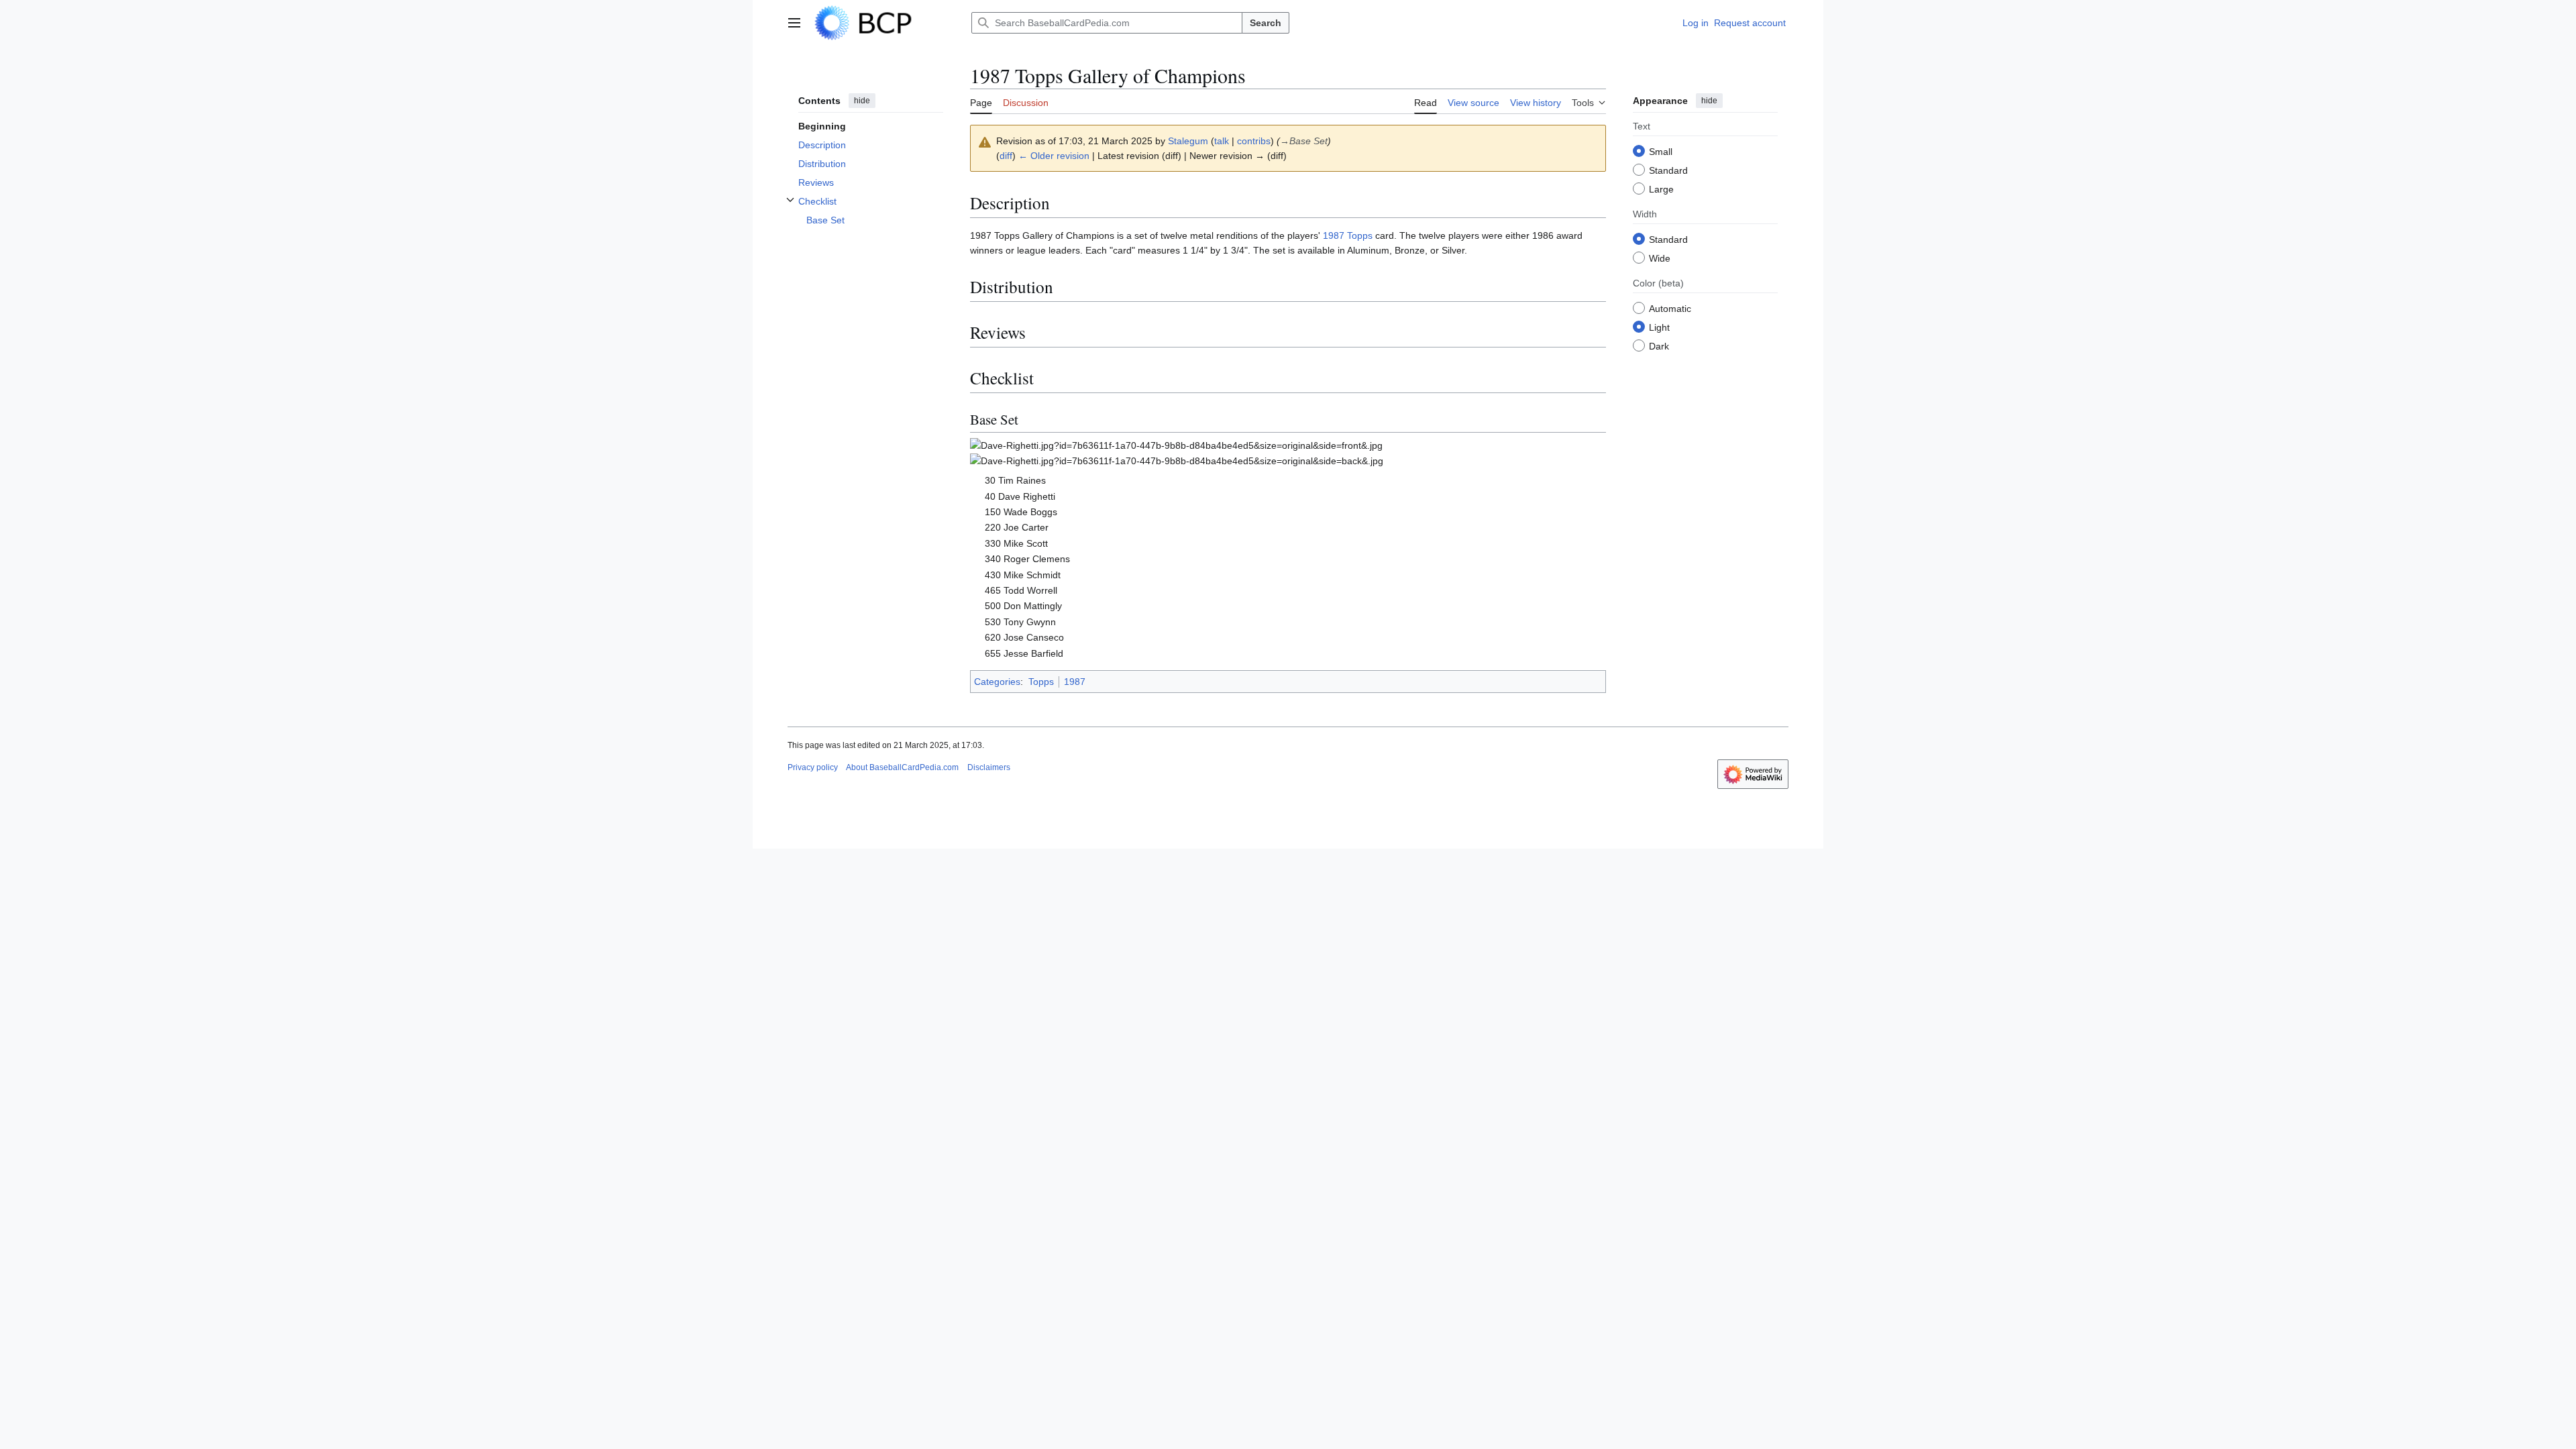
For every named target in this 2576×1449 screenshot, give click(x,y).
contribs (1254, 141)
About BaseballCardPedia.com (902, 767)
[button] (794, 23)
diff (1006, 156)
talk (1222, 141)
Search (1266, 23)
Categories (997, 682)
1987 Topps (1348, 235)
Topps (1041, 682)
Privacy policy (813, 767)
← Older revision (1054, 156)
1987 (1075, 682)
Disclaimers (989, 767)
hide (862, 101)
